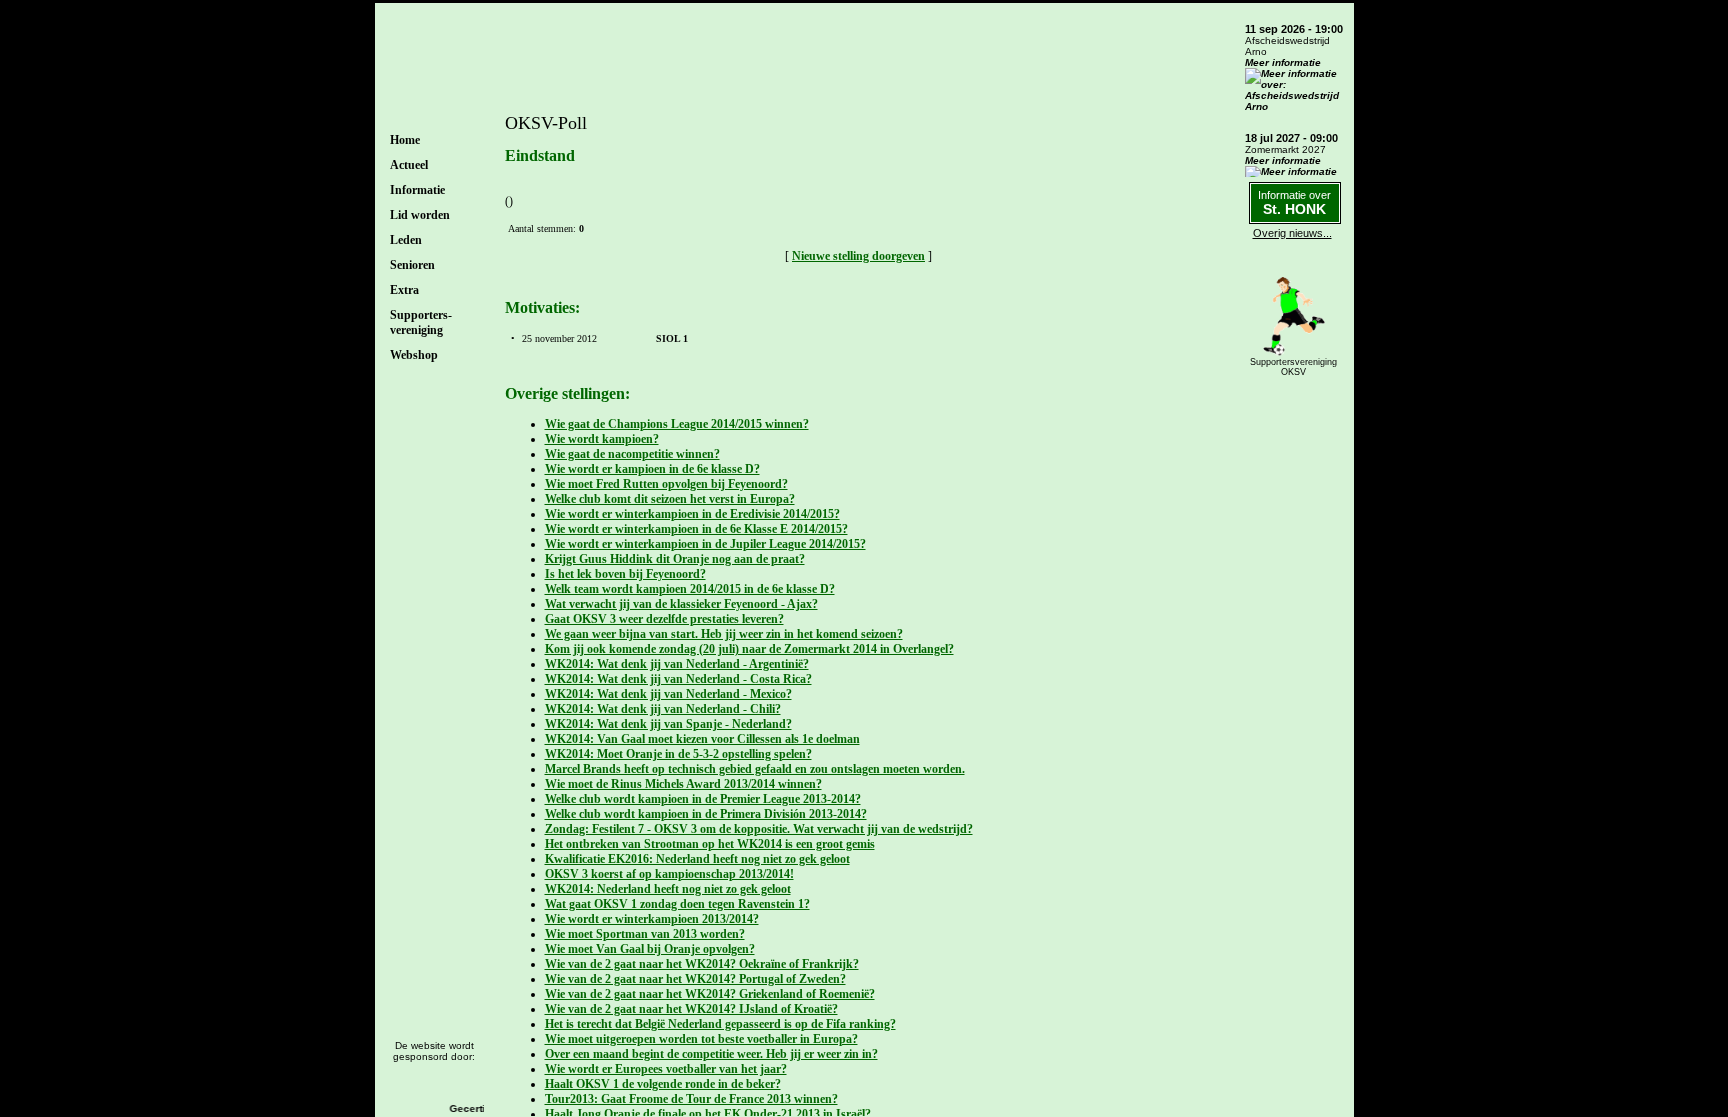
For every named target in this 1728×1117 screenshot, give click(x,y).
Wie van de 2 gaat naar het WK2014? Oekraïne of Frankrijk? (702, 964)
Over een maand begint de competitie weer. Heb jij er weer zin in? (711, 1054)
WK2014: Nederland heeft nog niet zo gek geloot (668, 889)
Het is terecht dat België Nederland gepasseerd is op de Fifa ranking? (720, 1024)
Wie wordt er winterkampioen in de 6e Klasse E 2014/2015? (696, 529)
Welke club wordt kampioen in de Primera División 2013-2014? (706, 814)
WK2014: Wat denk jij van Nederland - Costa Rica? (678, 679)
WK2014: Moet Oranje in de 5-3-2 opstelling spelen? (678, 754)
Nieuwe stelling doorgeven (858, 256)
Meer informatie (1283, 62)
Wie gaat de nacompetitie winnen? (632, 454)
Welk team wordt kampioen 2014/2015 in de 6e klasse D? (690, 589)
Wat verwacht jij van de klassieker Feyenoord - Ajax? (681, 604)
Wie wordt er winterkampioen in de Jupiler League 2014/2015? (705, 544)
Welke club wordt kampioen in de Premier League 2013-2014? (703, 799)
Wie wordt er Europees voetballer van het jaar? (666, 1069)
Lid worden (420, 215)
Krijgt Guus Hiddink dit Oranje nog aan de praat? (675, 559)
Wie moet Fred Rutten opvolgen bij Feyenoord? (666, 484)
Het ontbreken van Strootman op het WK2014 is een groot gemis (710, 844)
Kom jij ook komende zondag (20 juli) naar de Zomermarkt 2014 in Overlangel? (749, 649)
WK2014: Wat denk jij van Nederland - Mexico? (668, 694)
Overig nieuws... (1292, 233)
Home (405, 140)
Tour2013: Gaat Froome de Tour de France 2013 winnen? (691, 1099)
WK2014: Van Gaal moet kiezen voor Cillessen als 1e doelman (702, 739)
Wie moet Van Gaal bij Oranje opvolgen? (650, 949)
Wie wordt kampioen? (602, 439)
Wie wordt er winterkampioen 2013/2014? (652, 919)
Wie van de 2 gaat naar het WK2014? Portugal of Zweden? (695, 979)
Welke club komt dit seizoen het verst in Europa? (670, 499)
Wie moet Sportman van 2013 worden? (645, 934)
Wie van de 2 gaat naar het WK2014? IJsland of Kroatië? (691, 1009)
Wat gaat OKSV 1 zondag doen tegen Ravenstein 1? (677, 904)
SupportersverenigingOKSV (1293, 367)
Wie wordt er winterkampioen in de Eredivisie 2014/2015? (692, 514)
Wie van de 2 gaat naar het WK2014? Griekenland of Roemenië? (710, 994)
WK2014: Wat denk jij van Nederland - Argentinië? (677, 664)
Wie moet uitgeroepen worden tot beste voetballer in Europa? (701, 1039)
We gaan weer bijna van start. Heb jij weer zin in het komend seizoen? (724, 634)
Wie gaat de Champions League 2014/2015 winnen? (677, 424)
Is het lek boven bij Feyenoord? (625, 574)
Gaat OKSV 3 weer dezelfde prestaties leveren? (664, 619)
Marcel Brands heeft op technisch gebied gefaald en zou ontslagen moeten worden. (755, 769)
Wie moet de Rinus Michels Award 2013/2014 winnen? (683, 784)
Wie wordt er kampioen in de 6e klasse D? (652, 469)
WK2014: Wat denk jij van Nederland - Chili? (663, 709)
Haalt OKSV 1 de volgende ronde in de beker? (663, 1084)
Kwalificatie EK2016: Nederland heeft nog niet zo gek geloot (697, 859)
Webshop (414, 355)
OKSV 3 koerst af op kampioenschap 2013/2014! (669, 874)
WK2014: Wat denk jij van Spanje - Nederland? (668, 724)
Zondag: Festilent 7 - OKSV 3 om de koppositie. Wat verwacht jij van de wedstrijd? (759, 829)
